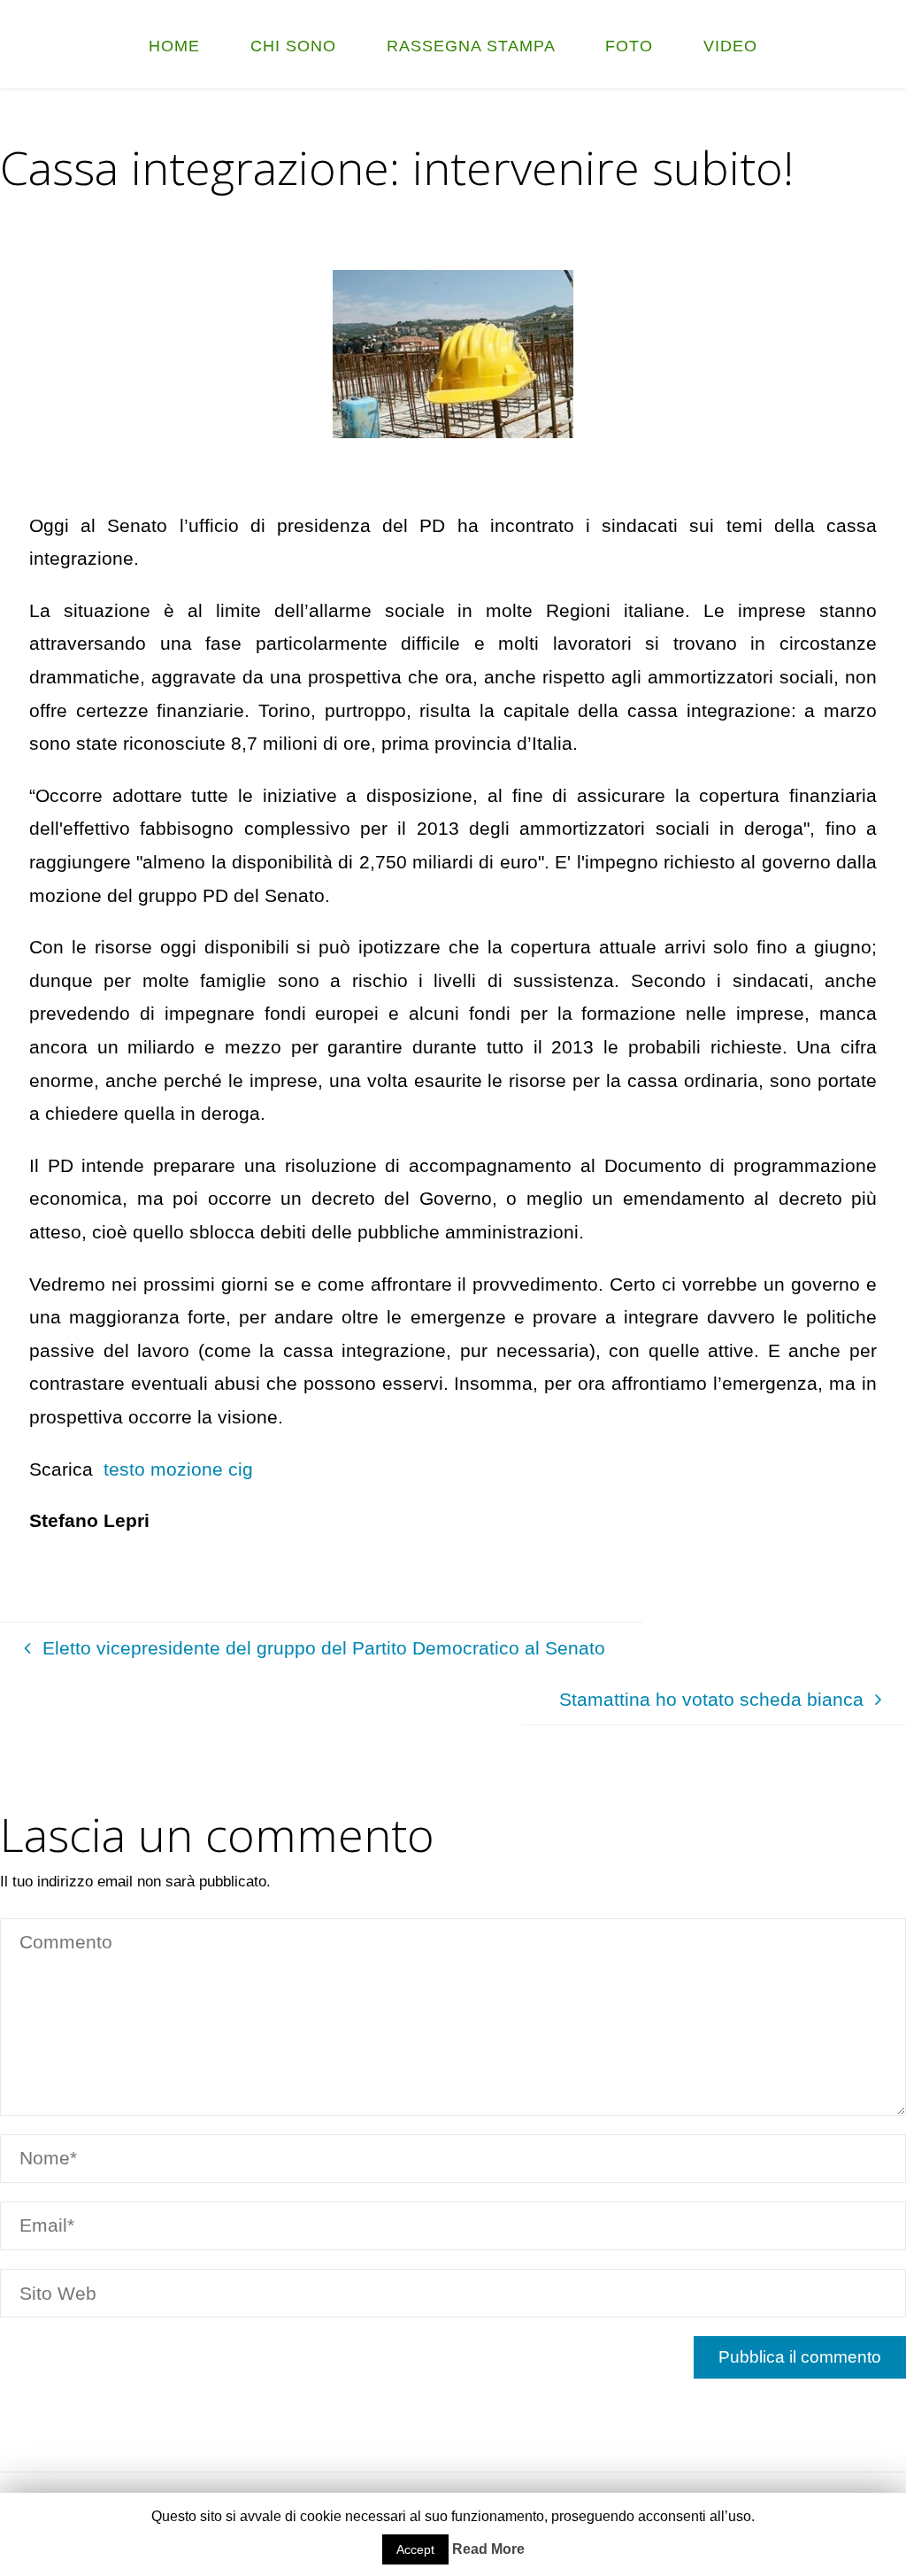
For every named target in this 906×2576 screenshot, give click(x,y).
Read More (488, 2549)
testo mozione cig (176, 1469)
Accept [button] (415, 2549)
